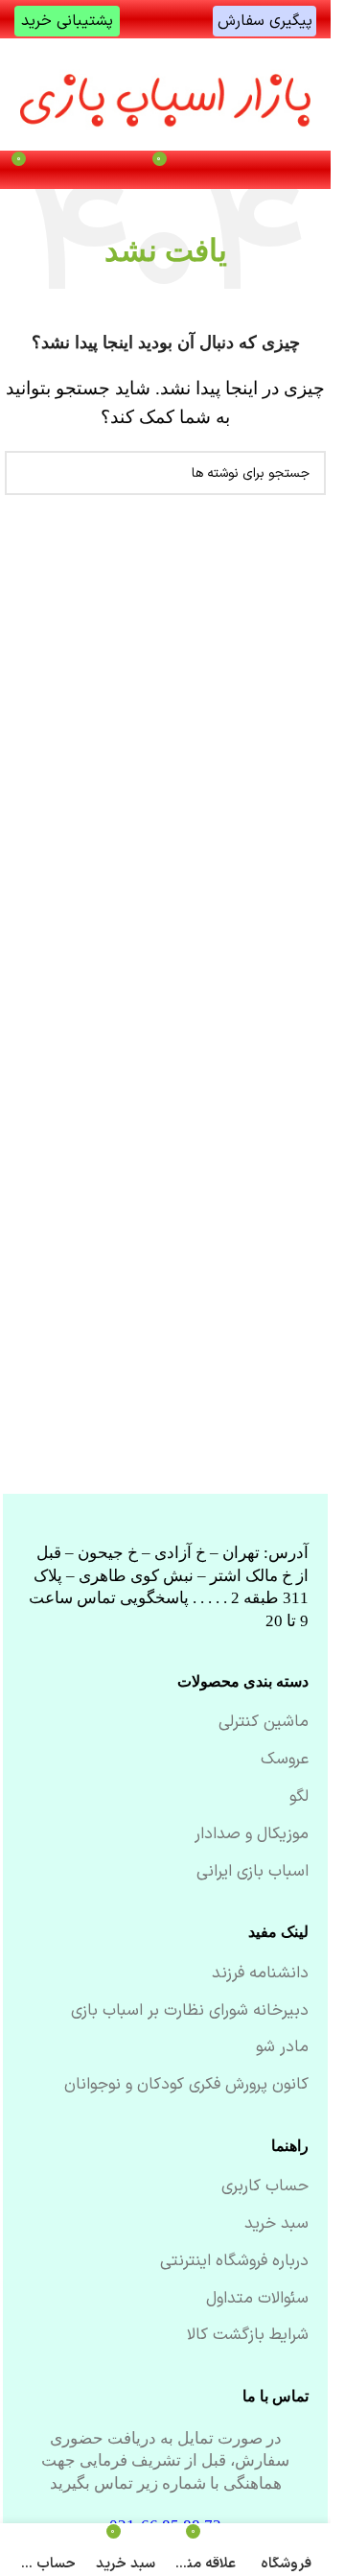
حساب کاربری (265, 2187)
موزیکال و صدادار (252, 1835)
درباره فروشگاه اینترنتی (234, 2262)
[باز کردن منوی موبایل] (306, 170)
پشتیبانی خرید (67, 21)
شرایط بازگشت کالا (248, 2336)
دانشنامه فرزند (260, 1974)
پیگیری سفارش (265, 21)
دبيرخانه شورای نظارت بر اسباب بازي (190, 2012)
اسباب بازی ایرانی (253, 1873)
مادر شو (282, 2048)
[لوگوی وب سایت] (166, 94)
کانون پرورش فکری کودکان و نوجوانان (186, 2086)
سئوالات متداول (257, 2300)
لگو (299, 1798)
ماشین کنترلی (264, 1723)
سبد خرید (276, 2225)
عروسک (285, 1761)
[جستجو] (27, 473)
